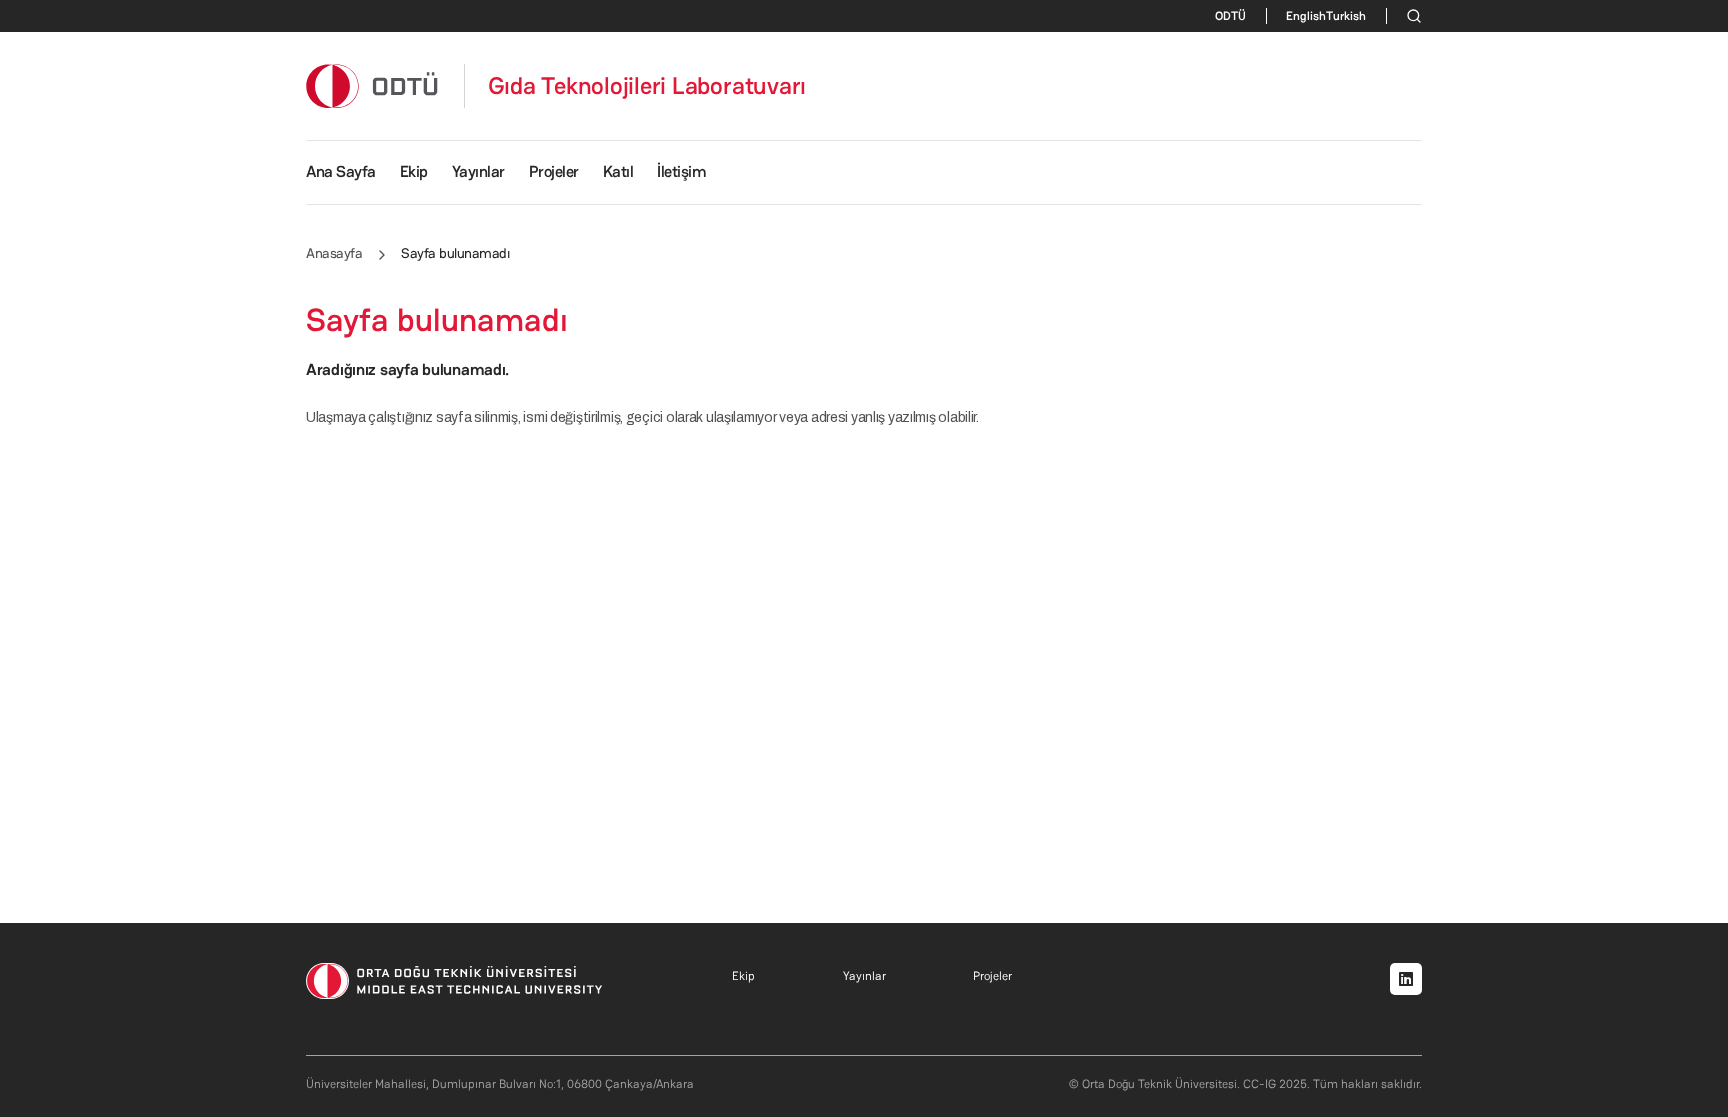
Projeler (554, 171)
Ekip (414, 171)
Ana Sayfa (341, 171)
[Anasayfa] (373, 85)
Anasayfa (334, 253)
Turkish (1346, 16)
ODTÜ (1230, 16)
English (1306, 16)
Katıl (618, 171)
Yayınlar (478, 171)
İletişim (681, 171)
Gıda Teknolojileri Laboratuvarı (647, 86)
